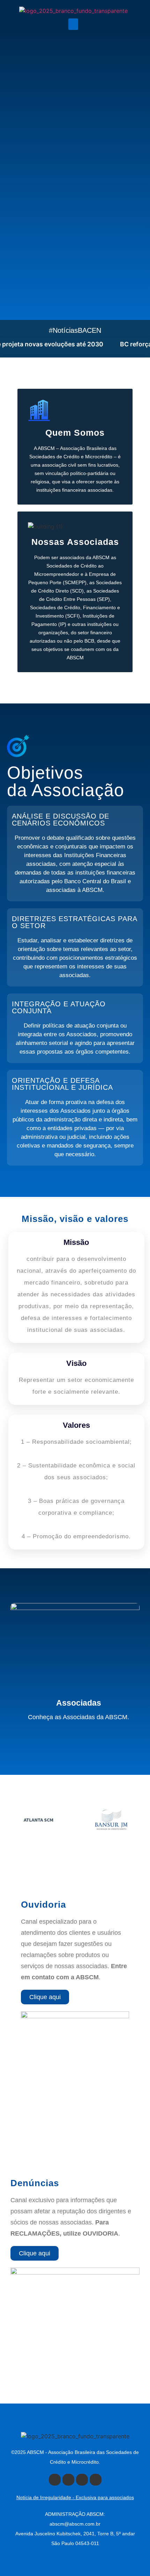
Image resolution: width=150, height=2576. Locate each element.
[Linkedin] (96, 2480)
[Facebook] (55, 2480)
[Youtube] (68, 2480)
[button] (73, 24)
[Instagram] (82, 2480)
